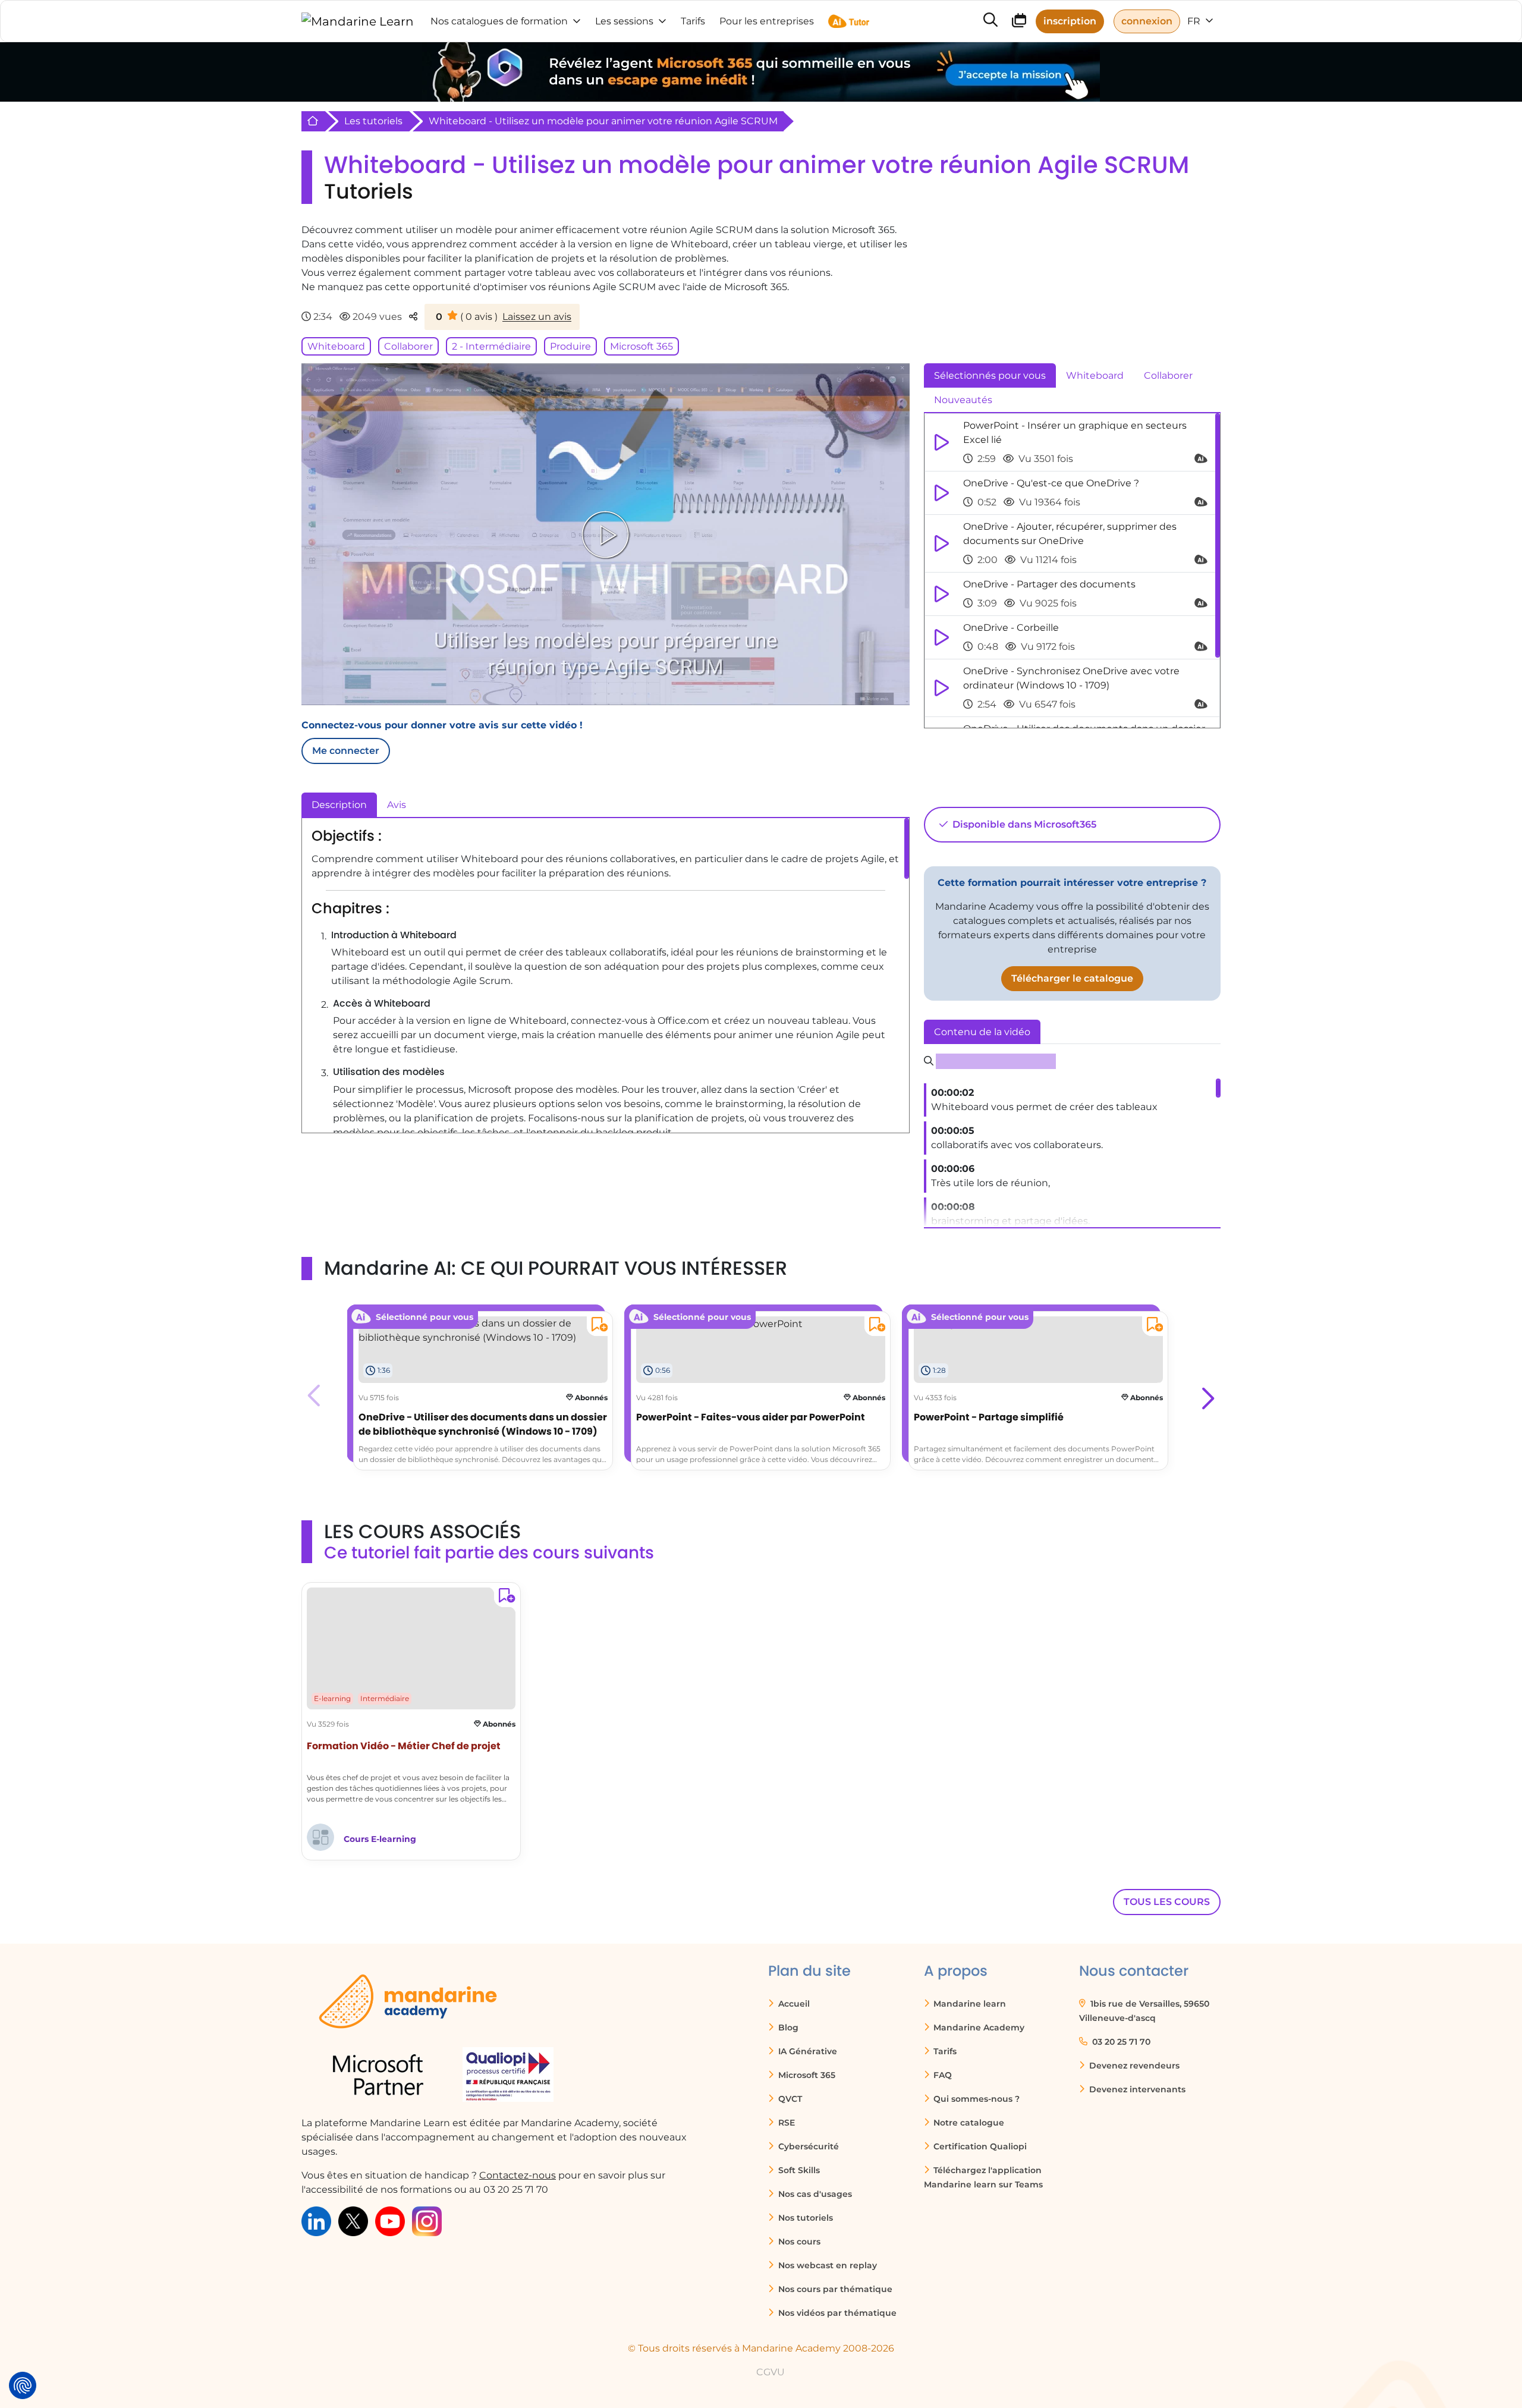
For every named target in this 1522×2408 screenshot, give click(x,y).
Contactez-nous (518, 2175)
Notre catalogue (968, 2123)
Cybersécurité (807, 2146)
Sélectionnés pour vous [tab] (990, 375)
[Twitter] (353, 2220)
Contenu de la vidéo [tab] (982, 1032)
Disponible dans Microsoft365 (1023, 824)
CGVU (771, 2372)
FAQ (941, 2075)
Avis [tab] (397, 805)
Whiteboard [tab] (1095, 375)
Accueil (793, 2004)
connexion (1147, 21)
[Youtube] (390, 2220)
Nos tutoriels (804, 2218)
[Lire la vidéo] (605, 535)
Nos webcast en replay (826, 2265)
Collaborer (408, 346)
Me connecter (346, 751)
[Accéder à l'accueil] (358, 21)
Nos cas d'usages (814, 2194)
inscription (1070, 21)
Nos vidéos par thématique (836, 2313)
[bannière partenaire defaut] (761, 72)
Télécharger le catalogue (1072, 978)
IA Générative (806, 2051)
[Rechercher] (990, 21)
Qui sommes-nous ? (975, 2099)
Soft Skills (798, 2170)
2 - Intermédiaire (491, 346)
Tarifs (944, 2051)
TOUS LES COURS (1167, 1902)
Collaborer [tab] (1168, 375)
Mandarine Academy (978, 2027)
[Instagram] (427, 2220)
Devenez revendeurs (1133, 2066)
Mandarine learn (968, 2004)
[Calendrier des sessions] (1019, 22)
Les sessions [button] (624, 21)
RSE (785, 2123)
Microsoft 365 (641, 346)
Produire (570, 346)
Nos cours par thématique (834, 2289)
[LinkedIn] (316, 2220)
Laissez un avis (537, 317)
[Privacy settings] (23, 2385)
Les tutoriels (373, 121)
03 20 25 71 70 (1120, 2042)
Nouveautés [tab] (963, 400)
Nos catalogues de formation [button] (499, 21)
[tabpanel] (1072, 571)
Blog (787, 2027)
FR (1195, 21)
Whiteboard (336, 346)
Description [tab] (339, 805)
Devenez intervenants (1136, 2089)
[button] (1207, 1395)
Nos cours (798, 2242)
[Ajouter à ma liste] (597, 1326)
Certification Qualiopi (979, 2146)
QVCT (789, 2099)
